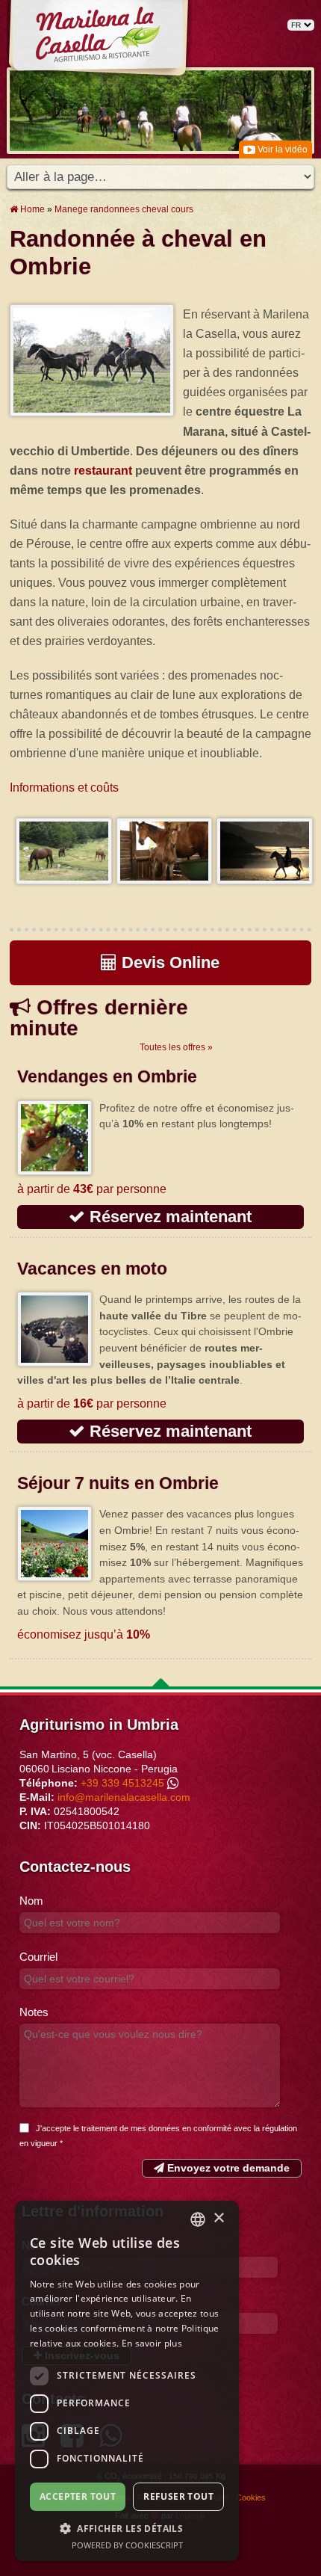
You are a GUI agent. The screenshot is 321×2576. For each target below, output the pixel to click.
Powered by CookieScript (127, 2545)
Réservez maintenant (168, 1217)
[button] (127, 2528)
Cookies (251, 2498)
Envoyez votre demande (227, 2168)
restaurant (103, 470)
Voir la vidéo (281, 150)
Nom (31, 1901)
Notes (34, 2012)
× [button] (218, 2218)
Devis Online (168, 962)
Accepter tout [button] (78, 2496)
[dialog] (127, 2381)
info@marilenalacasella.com (124, 1797)
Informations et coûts (64, 787)
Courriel (38, 1957)
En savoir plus (152, 2343)
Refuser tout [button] (178, 2496)
